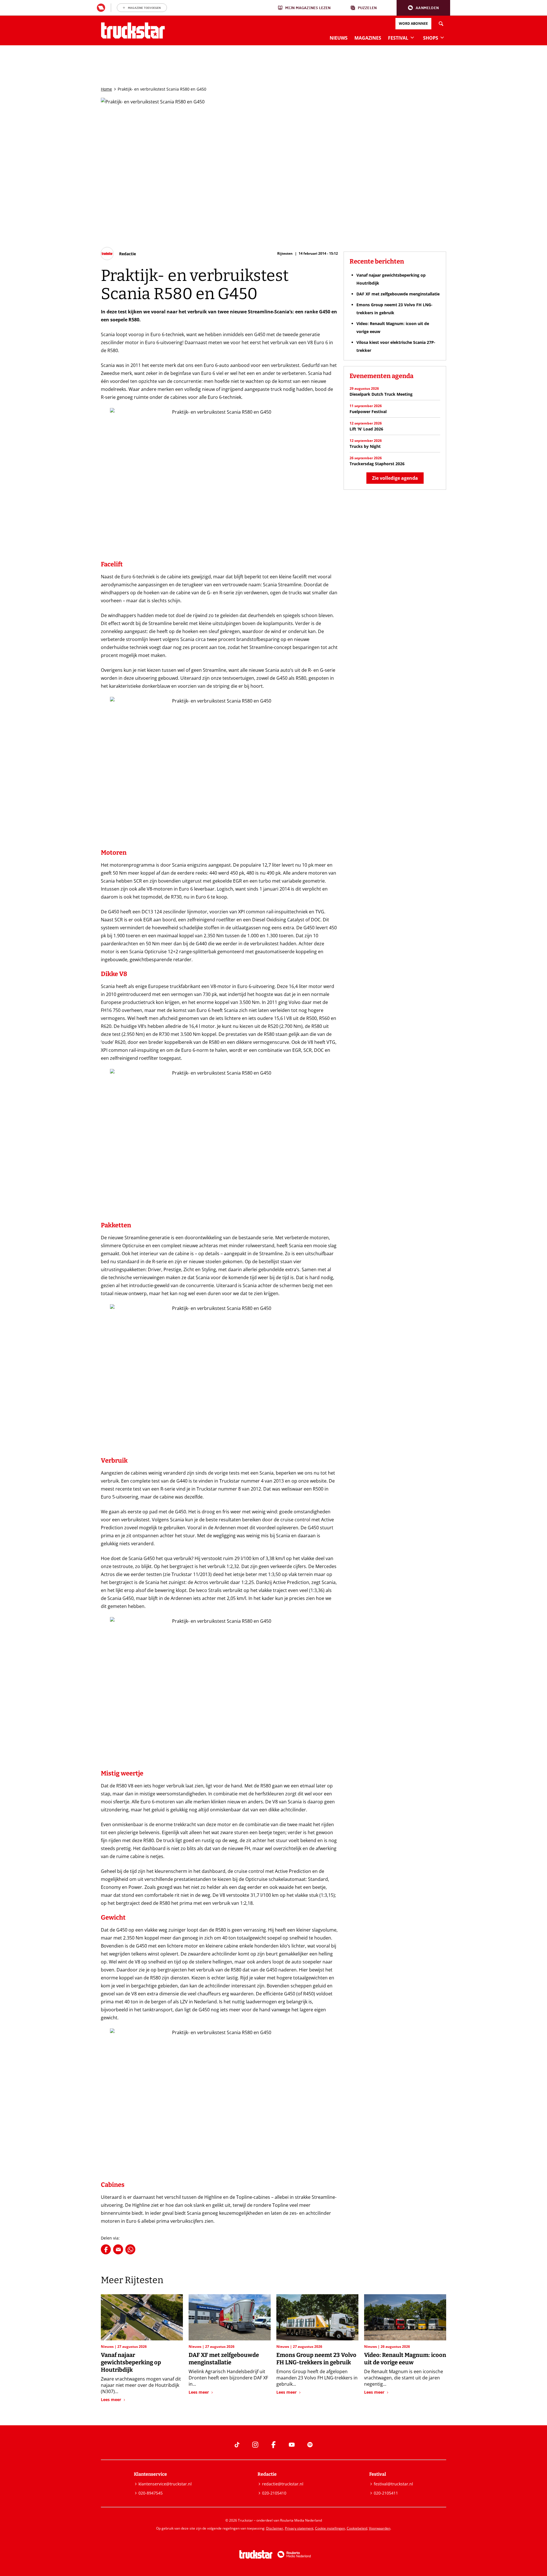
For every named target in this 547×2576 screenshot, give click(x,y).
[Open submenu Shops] (442, 37)
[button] (423, 8)
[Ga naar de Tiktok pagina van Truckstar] (237, 2445)
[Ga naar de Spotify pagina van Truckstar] (310, 2445)
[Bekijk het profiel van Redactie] (118, 254)
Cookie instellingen (330, 2528)
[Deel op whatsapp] (130, 2249)
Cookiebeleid (357, 2528)
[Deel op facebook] (106, 2249)
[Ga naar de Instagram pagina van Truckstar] (255, 2445)
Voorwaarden (380, 2528)
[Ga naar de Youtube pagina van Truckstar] (292, 2445)
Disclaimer (275, 2528)
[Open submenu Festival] (412, 37)
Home (106, 89)
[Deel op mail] (118, 2249)
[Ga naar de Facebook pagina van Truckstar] (273, 2445)
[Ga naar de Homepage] (133, 30)
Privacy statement (299, 2528)
